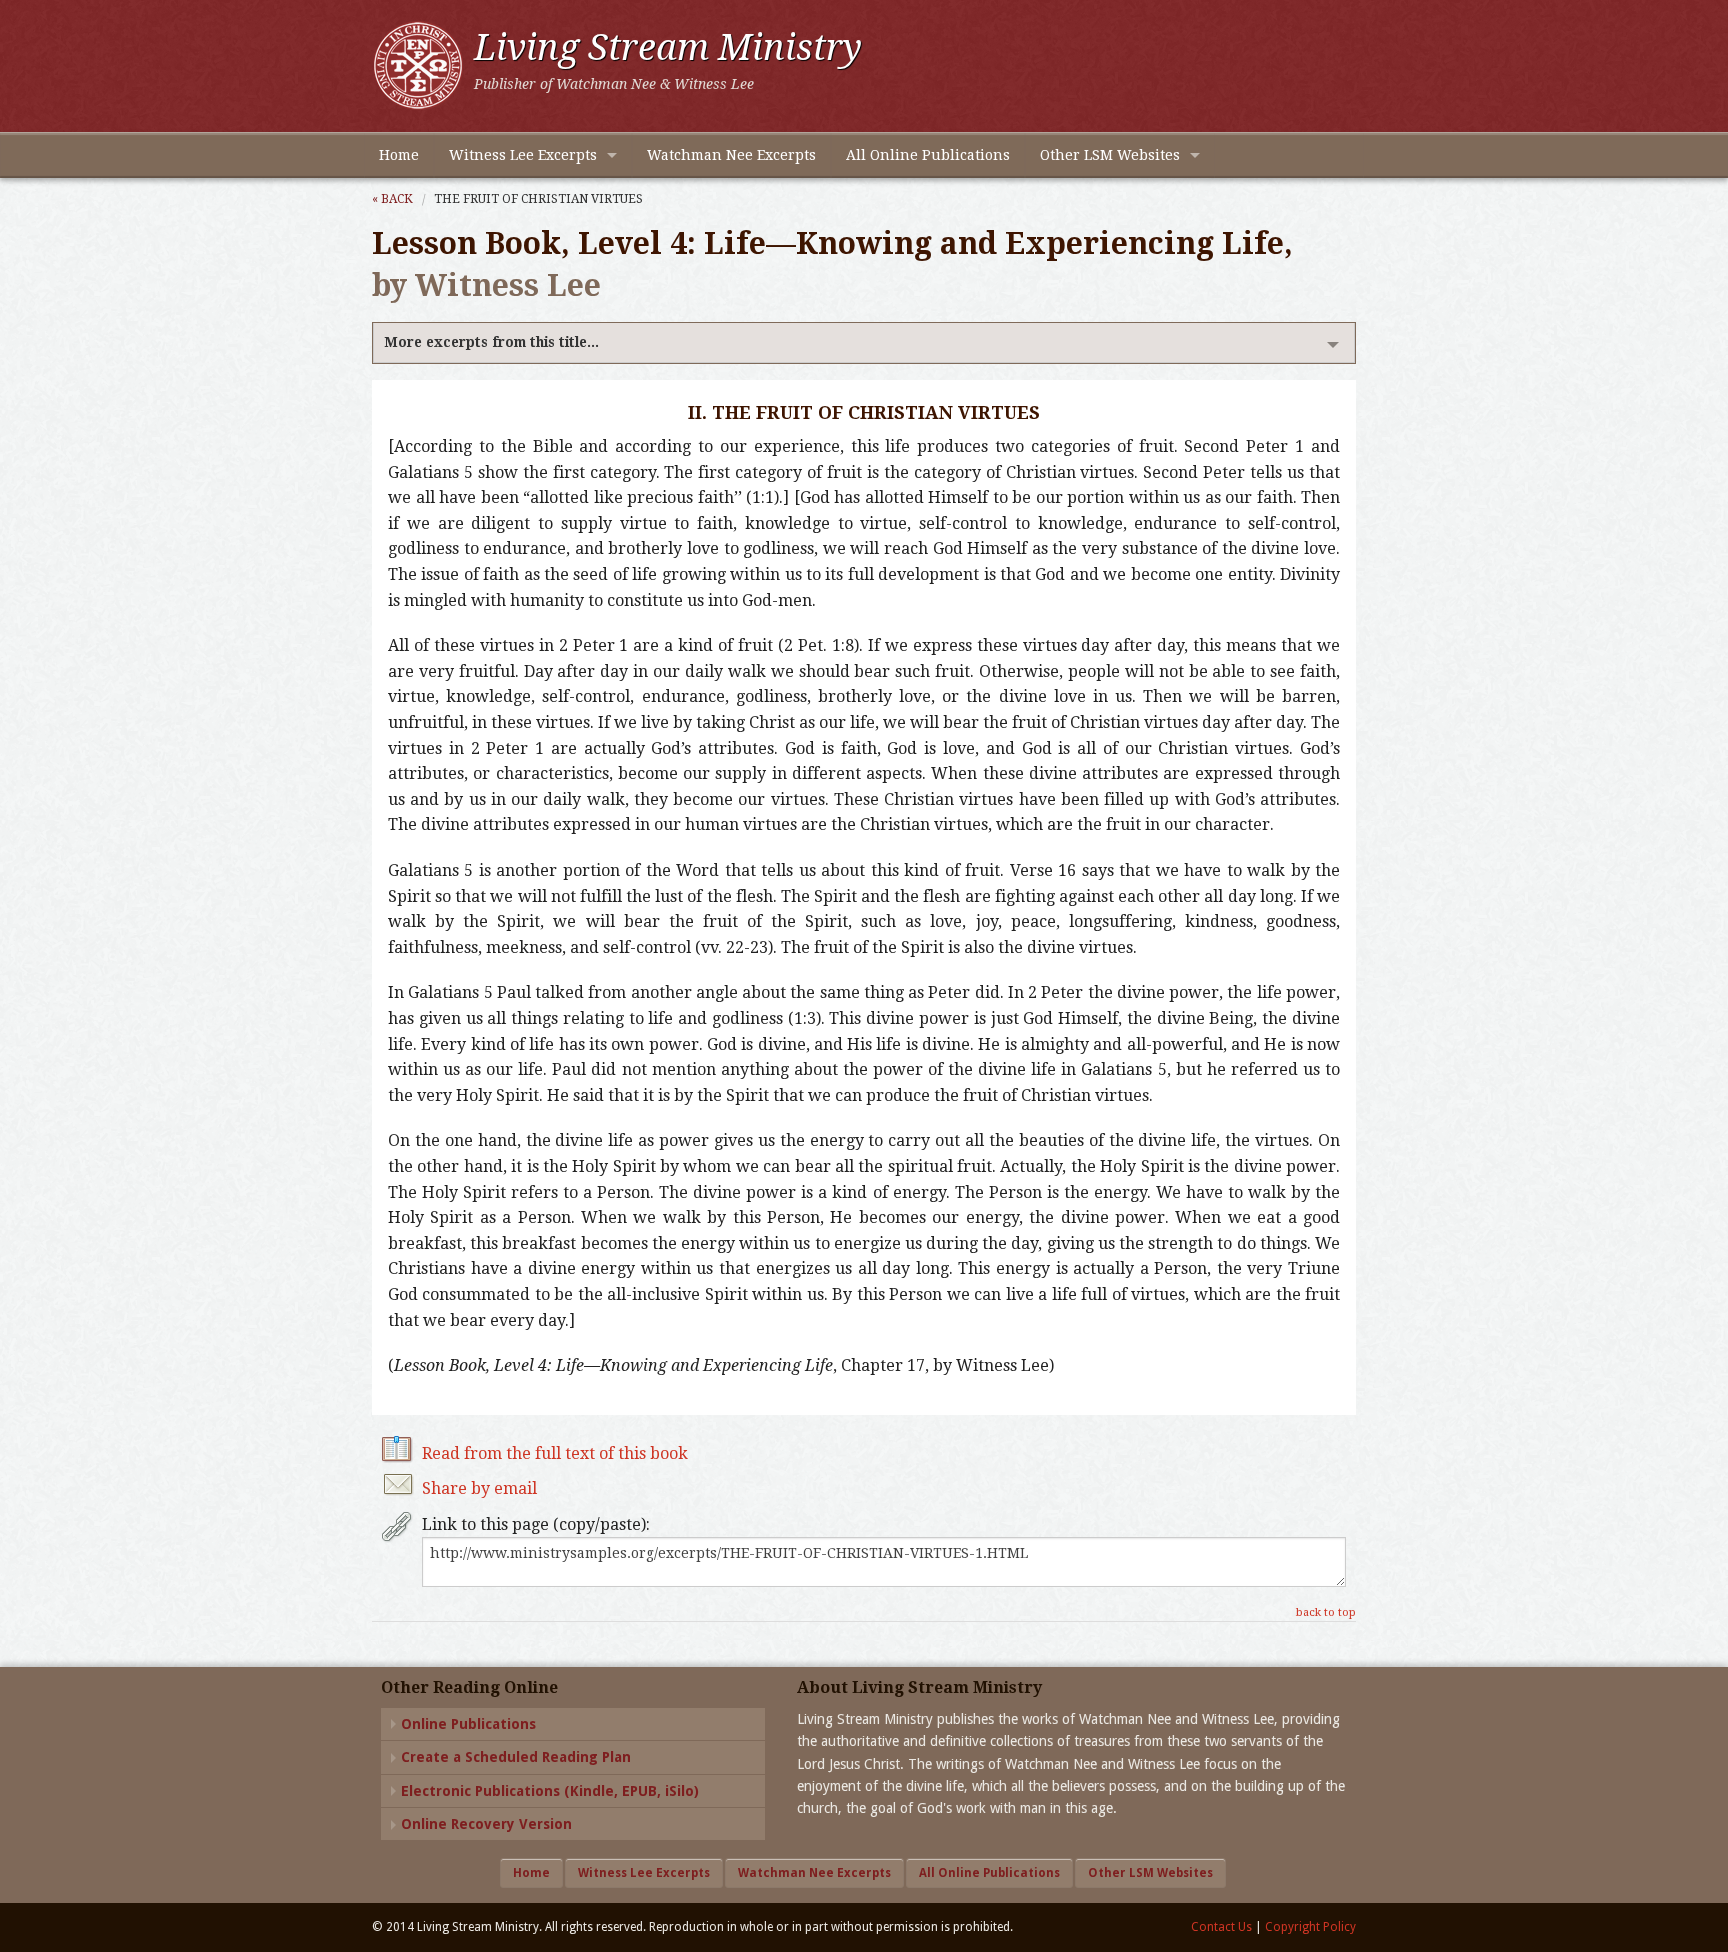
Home (399, 155)
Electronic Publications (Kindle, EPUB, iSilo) (550, 1791)
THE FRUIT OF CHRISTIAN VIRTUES (538, 199)
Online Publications (468, 1724)
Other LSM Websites (1110, 155)
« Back (392, 199)
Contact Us (1221, 1927)
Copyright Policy (1310, 1927)
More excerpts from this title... (491, 342)
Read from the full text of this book (555, 1453)
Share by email (479, 1488)
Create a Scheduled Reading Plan (516, 1757)
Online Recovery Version (486, 1824)
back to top (1326, 1612)
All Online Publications (928, 155)
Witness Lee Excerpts (523, 155)
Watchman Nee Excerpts (731, 155)
